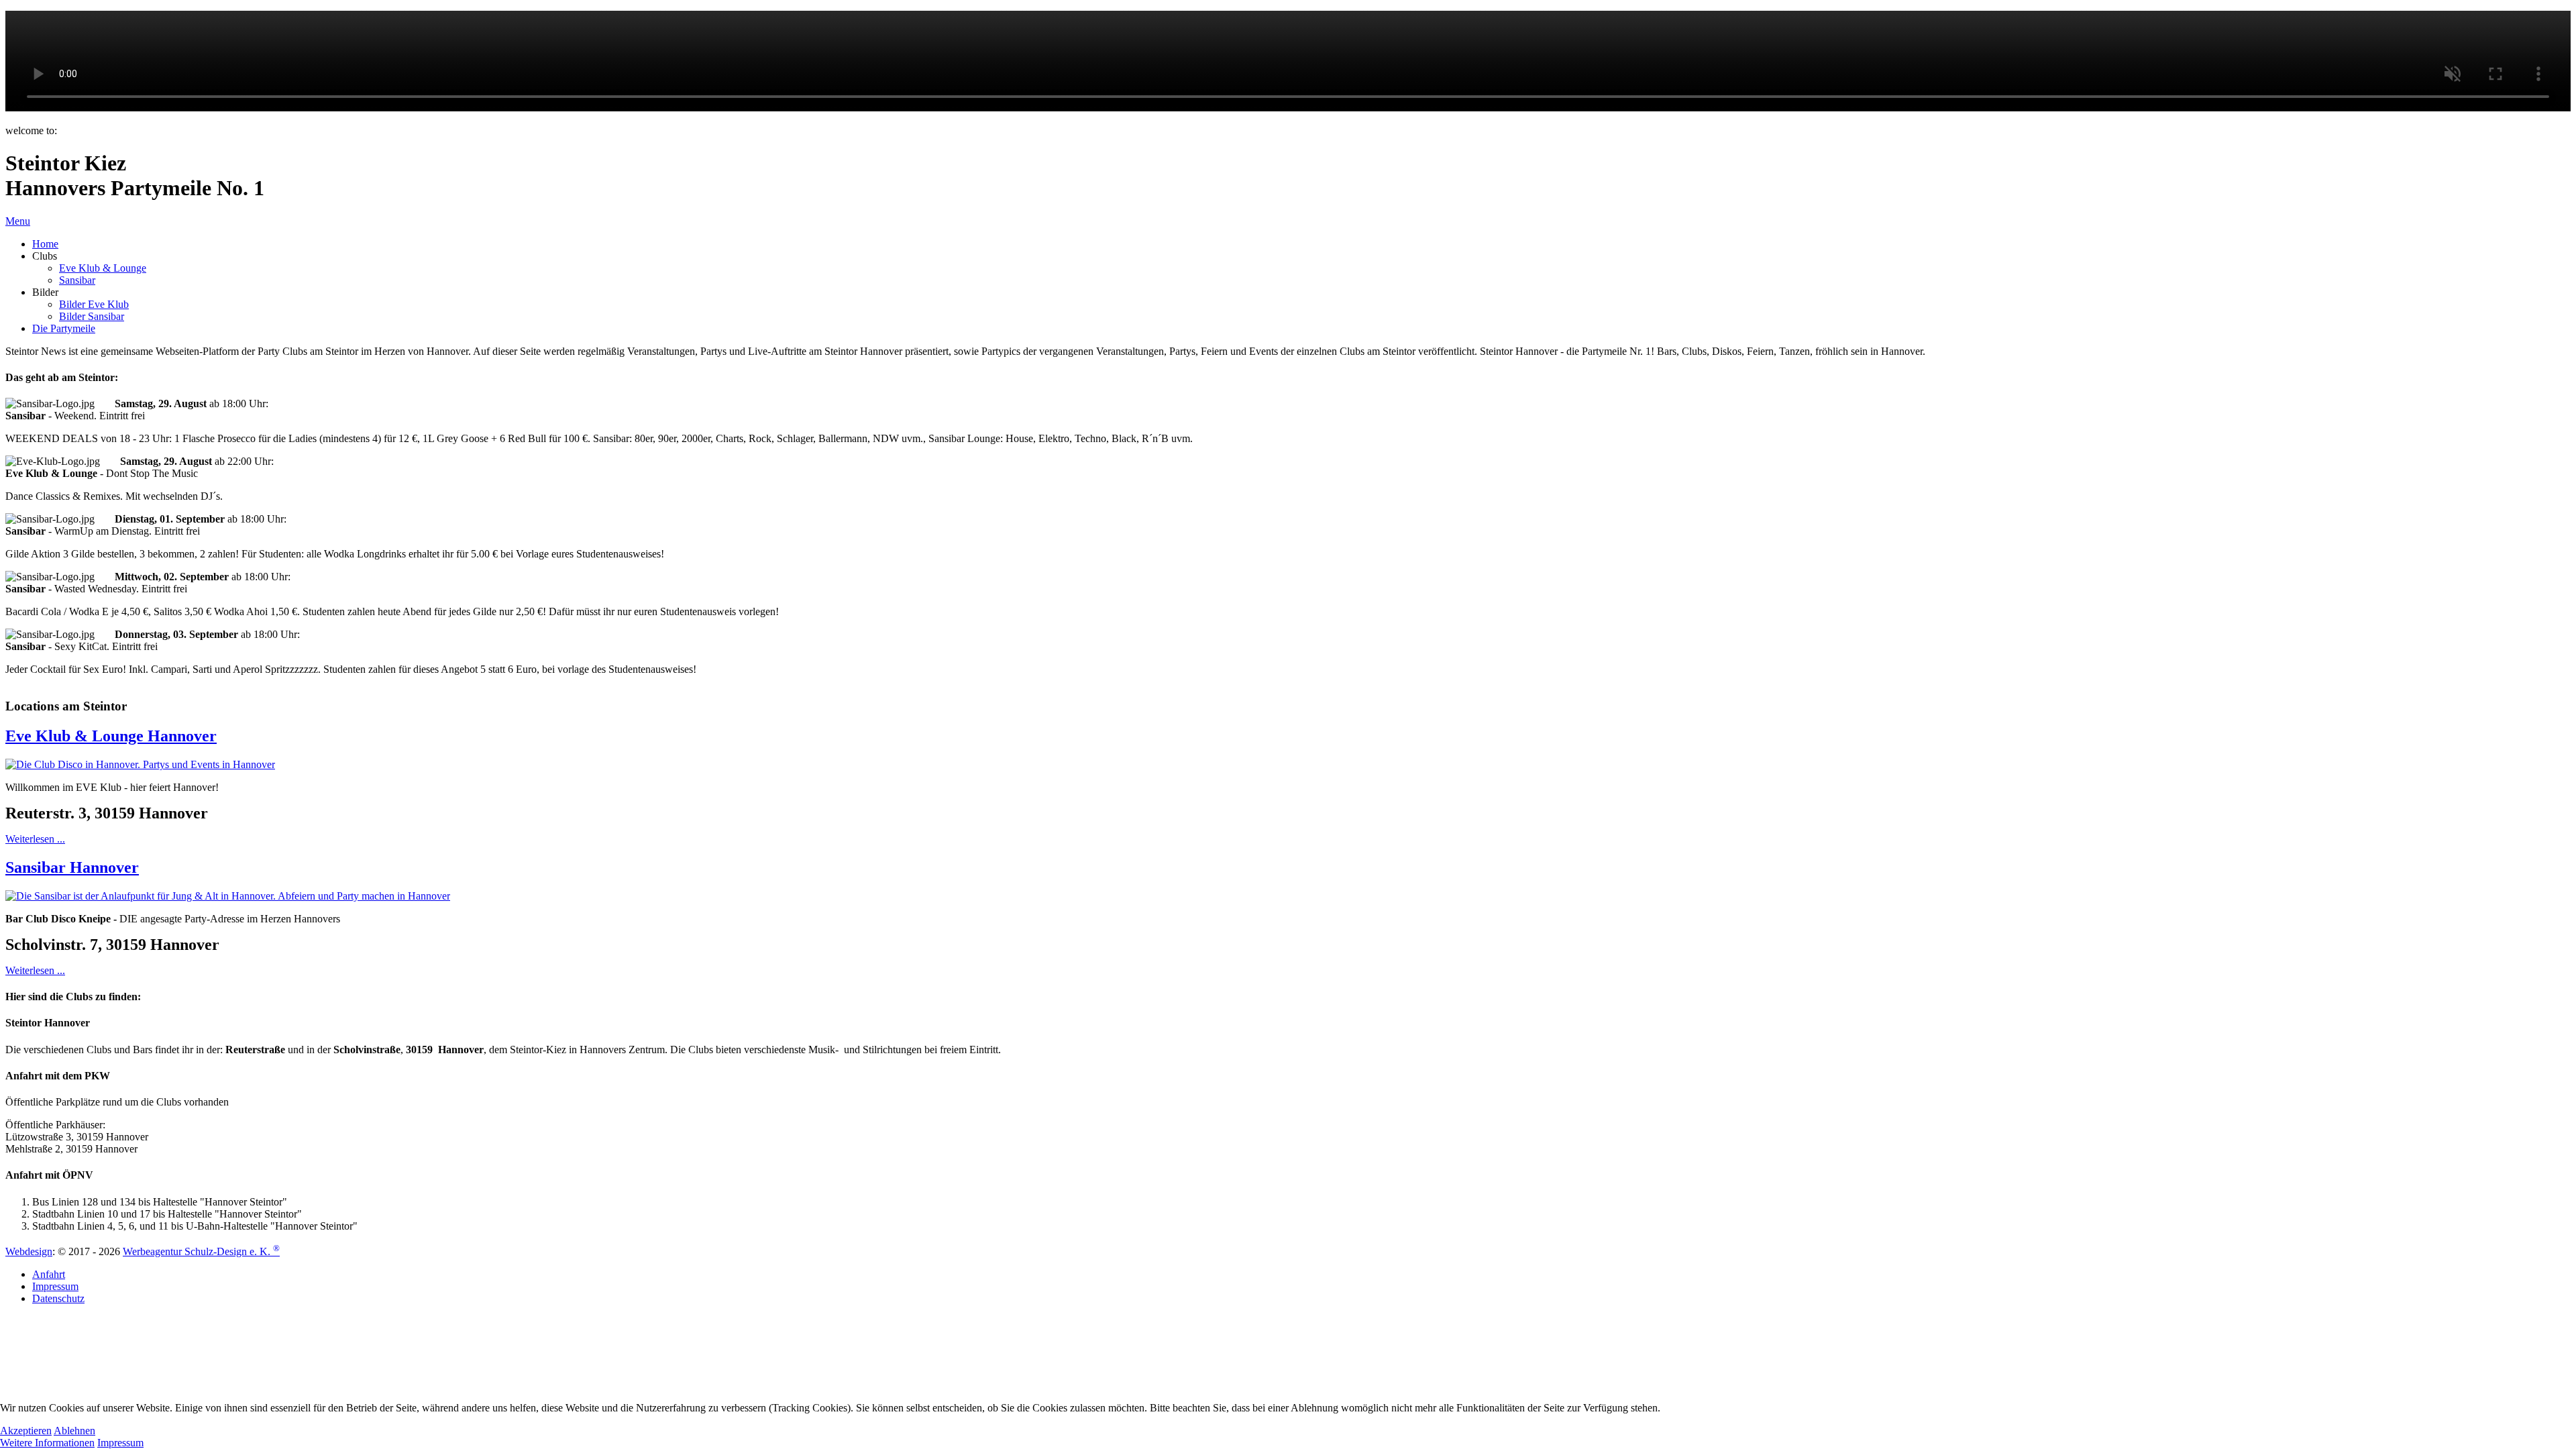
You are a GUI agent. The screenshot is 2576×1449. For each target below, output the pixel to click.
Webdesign (29, 1251)
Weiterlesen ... (35, 839)
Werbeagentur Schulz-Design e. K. (201, 1251)
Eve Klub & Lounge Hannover (111, 736)
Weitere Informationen (47, 1443)
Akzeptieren (26, 1431)
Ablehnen (74, 1431)
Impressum (120, 1443)
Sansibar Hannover (72, 867)
